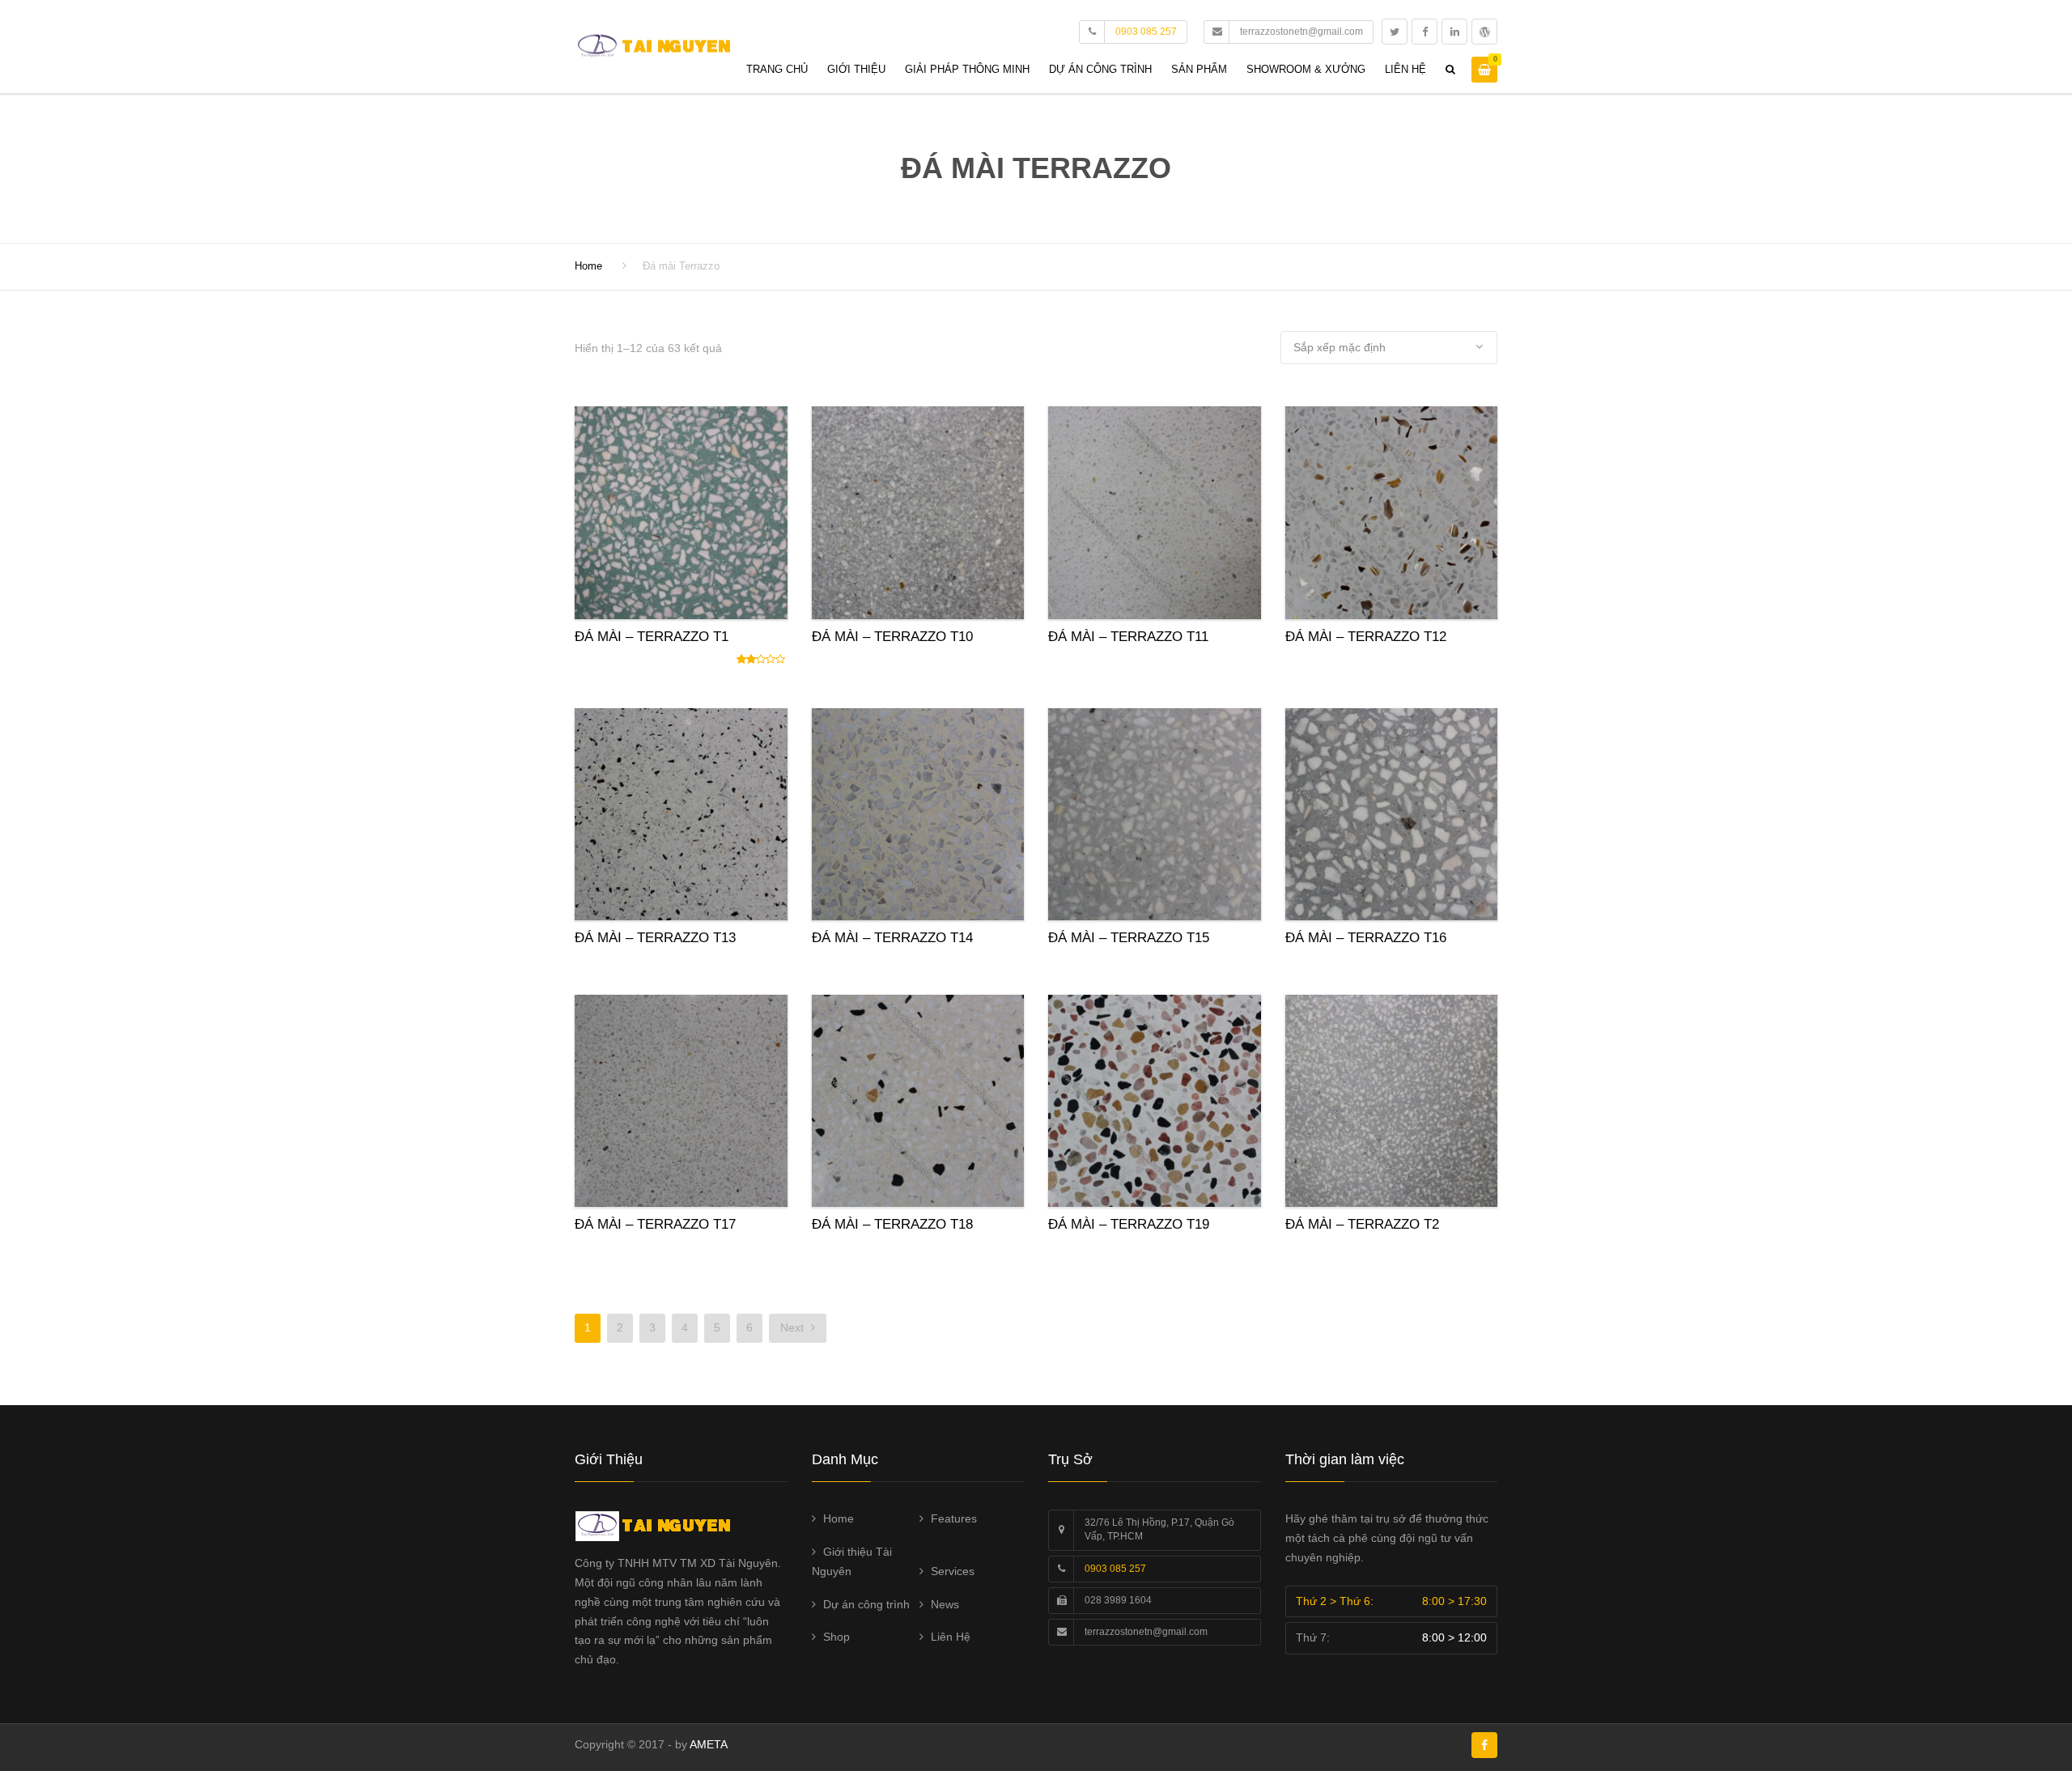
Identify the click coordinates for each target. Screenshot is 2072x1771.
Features (954, 1518)
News (945, 1604)
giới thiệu (856, 69)
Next (794, 1327)
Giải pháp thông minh (967, 69)
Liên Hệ (951, 1637)
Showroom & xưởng (1306, 69)
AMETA (709, 1744)
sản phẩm (1199, 69)
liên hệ (1405, 69)
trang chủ (777, 69)
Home (588, 266)
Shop (836, 1637)
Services (953, 1571)
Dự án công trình (1100, 69)
